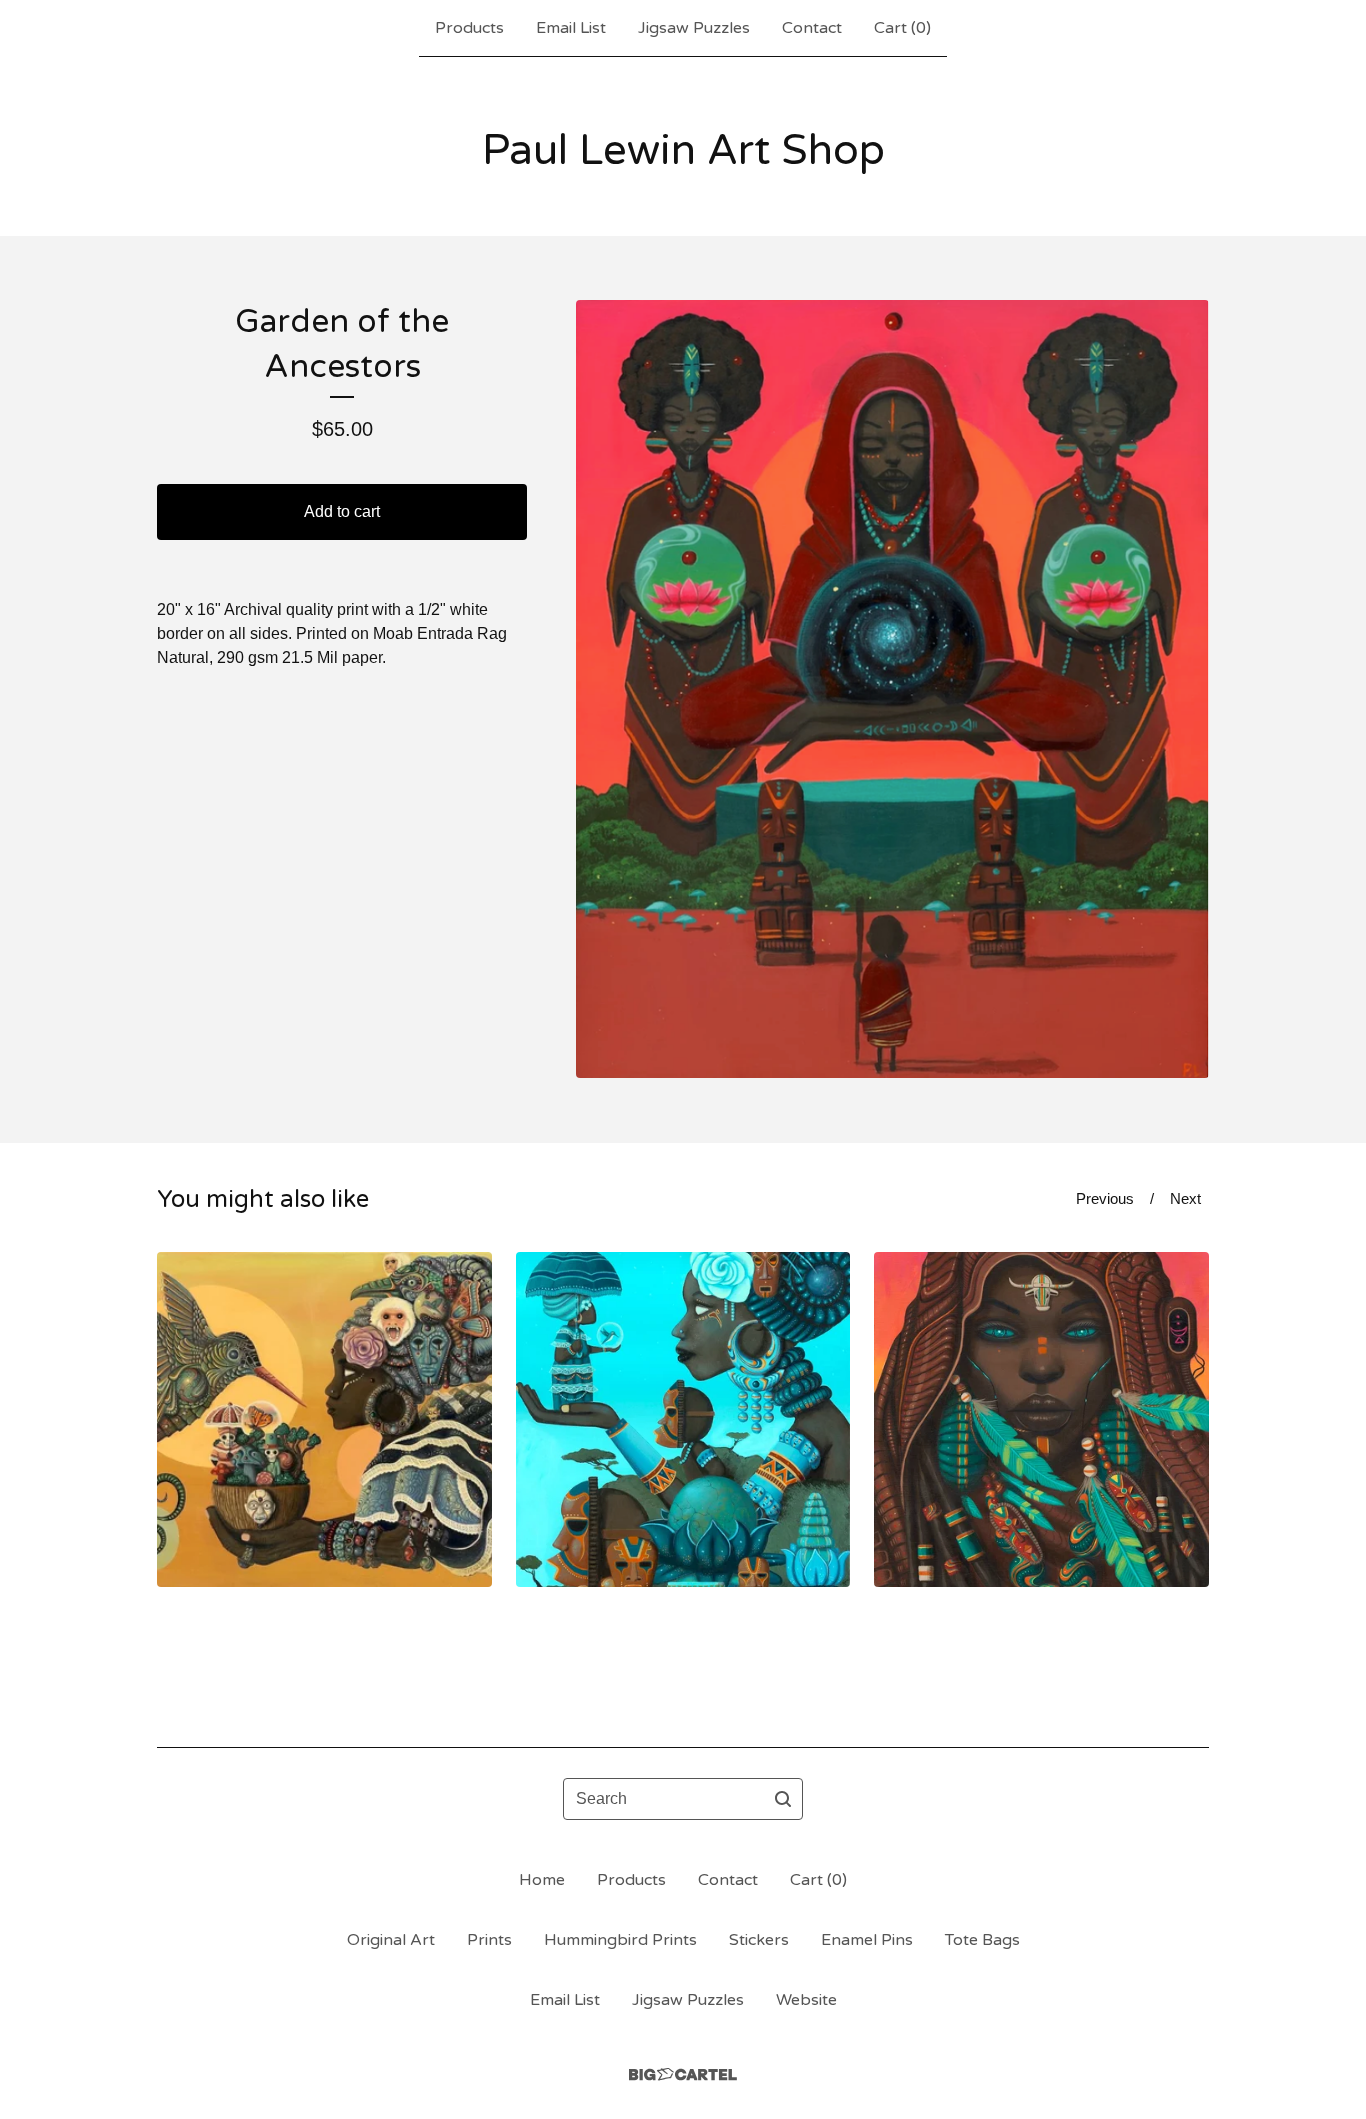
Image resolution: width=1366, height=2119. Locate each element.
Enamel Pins (867, 1940)
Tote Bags (982, 1940)
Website (806, 2000)
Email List (571, 28)
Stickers (759, 1940)
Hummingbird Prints (620, 1940)
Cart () (902, 28)
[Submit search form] (783, 1799)
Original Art (391, 1940)
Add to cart (342, 511)
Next (1185, 1198)
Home (542, 1880)
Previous (1105, 1198)
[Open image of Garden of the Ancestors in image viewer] (892, 689)
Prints (489, 1940)
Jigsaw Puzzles (694, 28)
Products (469, 28)
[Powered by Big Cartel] (683, 2074)
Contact (812, 28)
